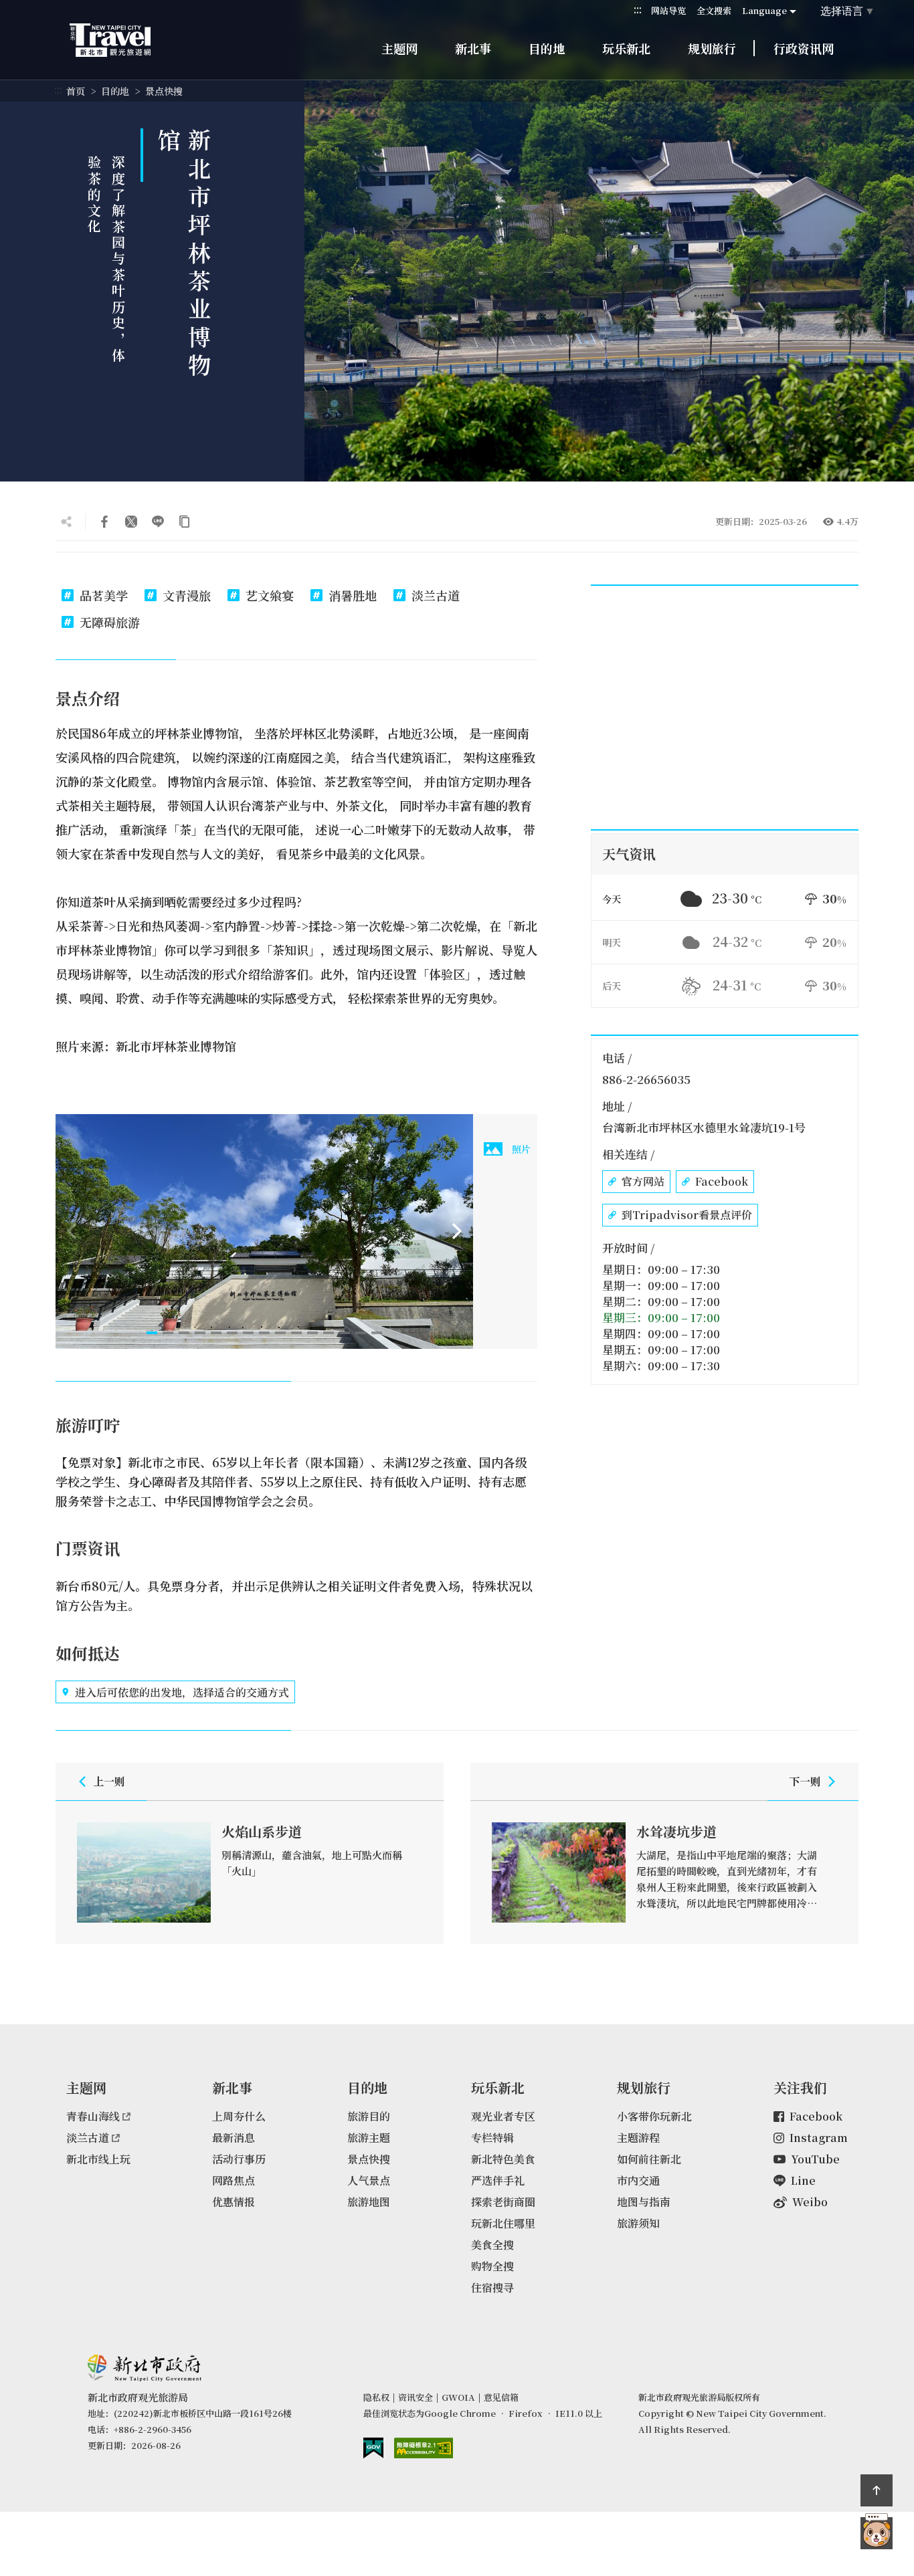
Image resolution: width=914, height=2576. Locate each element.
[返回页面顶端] (877, 2490)
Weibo (810, 2202)
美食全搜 (492, 2245)
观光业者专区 (503, 2116)
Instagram (819, 2138)
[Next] (457, 1231)
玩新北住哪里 (503, 2223)
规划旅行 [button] (712, 48)
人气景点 (369, 2180)
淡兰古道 (88, 2138)
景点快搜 (164, 91)
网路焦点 (234, 2180)
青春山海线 (93, 2116)
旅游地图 (369, 2202)
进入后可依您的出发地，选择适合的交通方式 (182, 1692)
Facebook (722, 1181)
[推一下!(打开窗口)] (131, 522)
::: (638, 10)
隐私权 (376, 2397)
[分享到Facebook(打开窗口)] (104, 522)
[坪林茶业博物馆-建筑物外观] (264, 1231)
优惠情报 (234, 2202)
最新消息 (234, 2138)
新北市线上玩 (98, 2159)
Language (764, 10)
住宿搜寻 (492, 2287)
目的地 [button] (547, 48)
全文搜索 (714, 10)
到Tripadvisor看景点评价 (687, 1215)
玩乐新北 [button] (626, 48)
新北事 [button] (473, 48)
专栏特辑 (492, 2138)
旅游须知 (638, 2223)
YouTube (815, 2159)
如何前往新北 (649, 2159)
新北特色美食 (503, 2159)
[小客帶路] (877, 2533)
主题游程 (638, 2138)
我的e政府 (373, 2448)
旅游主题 (369, 2138)
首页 (76, 91)
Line (803, 2180)
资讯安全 (416, 2397)
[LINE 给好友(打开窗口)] (158, 522)
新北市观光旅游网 (123, 40)
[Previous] (72, 1231)
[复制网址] (185, 522)
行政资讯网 (804, 48)
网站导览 (668, 10)
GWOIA (458, 2397)
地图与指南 (644, 2202)
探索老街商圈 (503, 2202)
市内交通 (638, 2180)
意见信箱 (501, 2397)
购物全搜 (492, 2266)
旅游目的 (369, 2116)
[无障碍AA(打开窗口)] (424, 2448)
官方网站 (643, 1181)
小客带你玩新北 (654, 2116)
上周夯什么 (239, 2116)
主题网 (399, 48)
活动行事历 (239, 2159)
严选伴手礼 (498, 2180)
